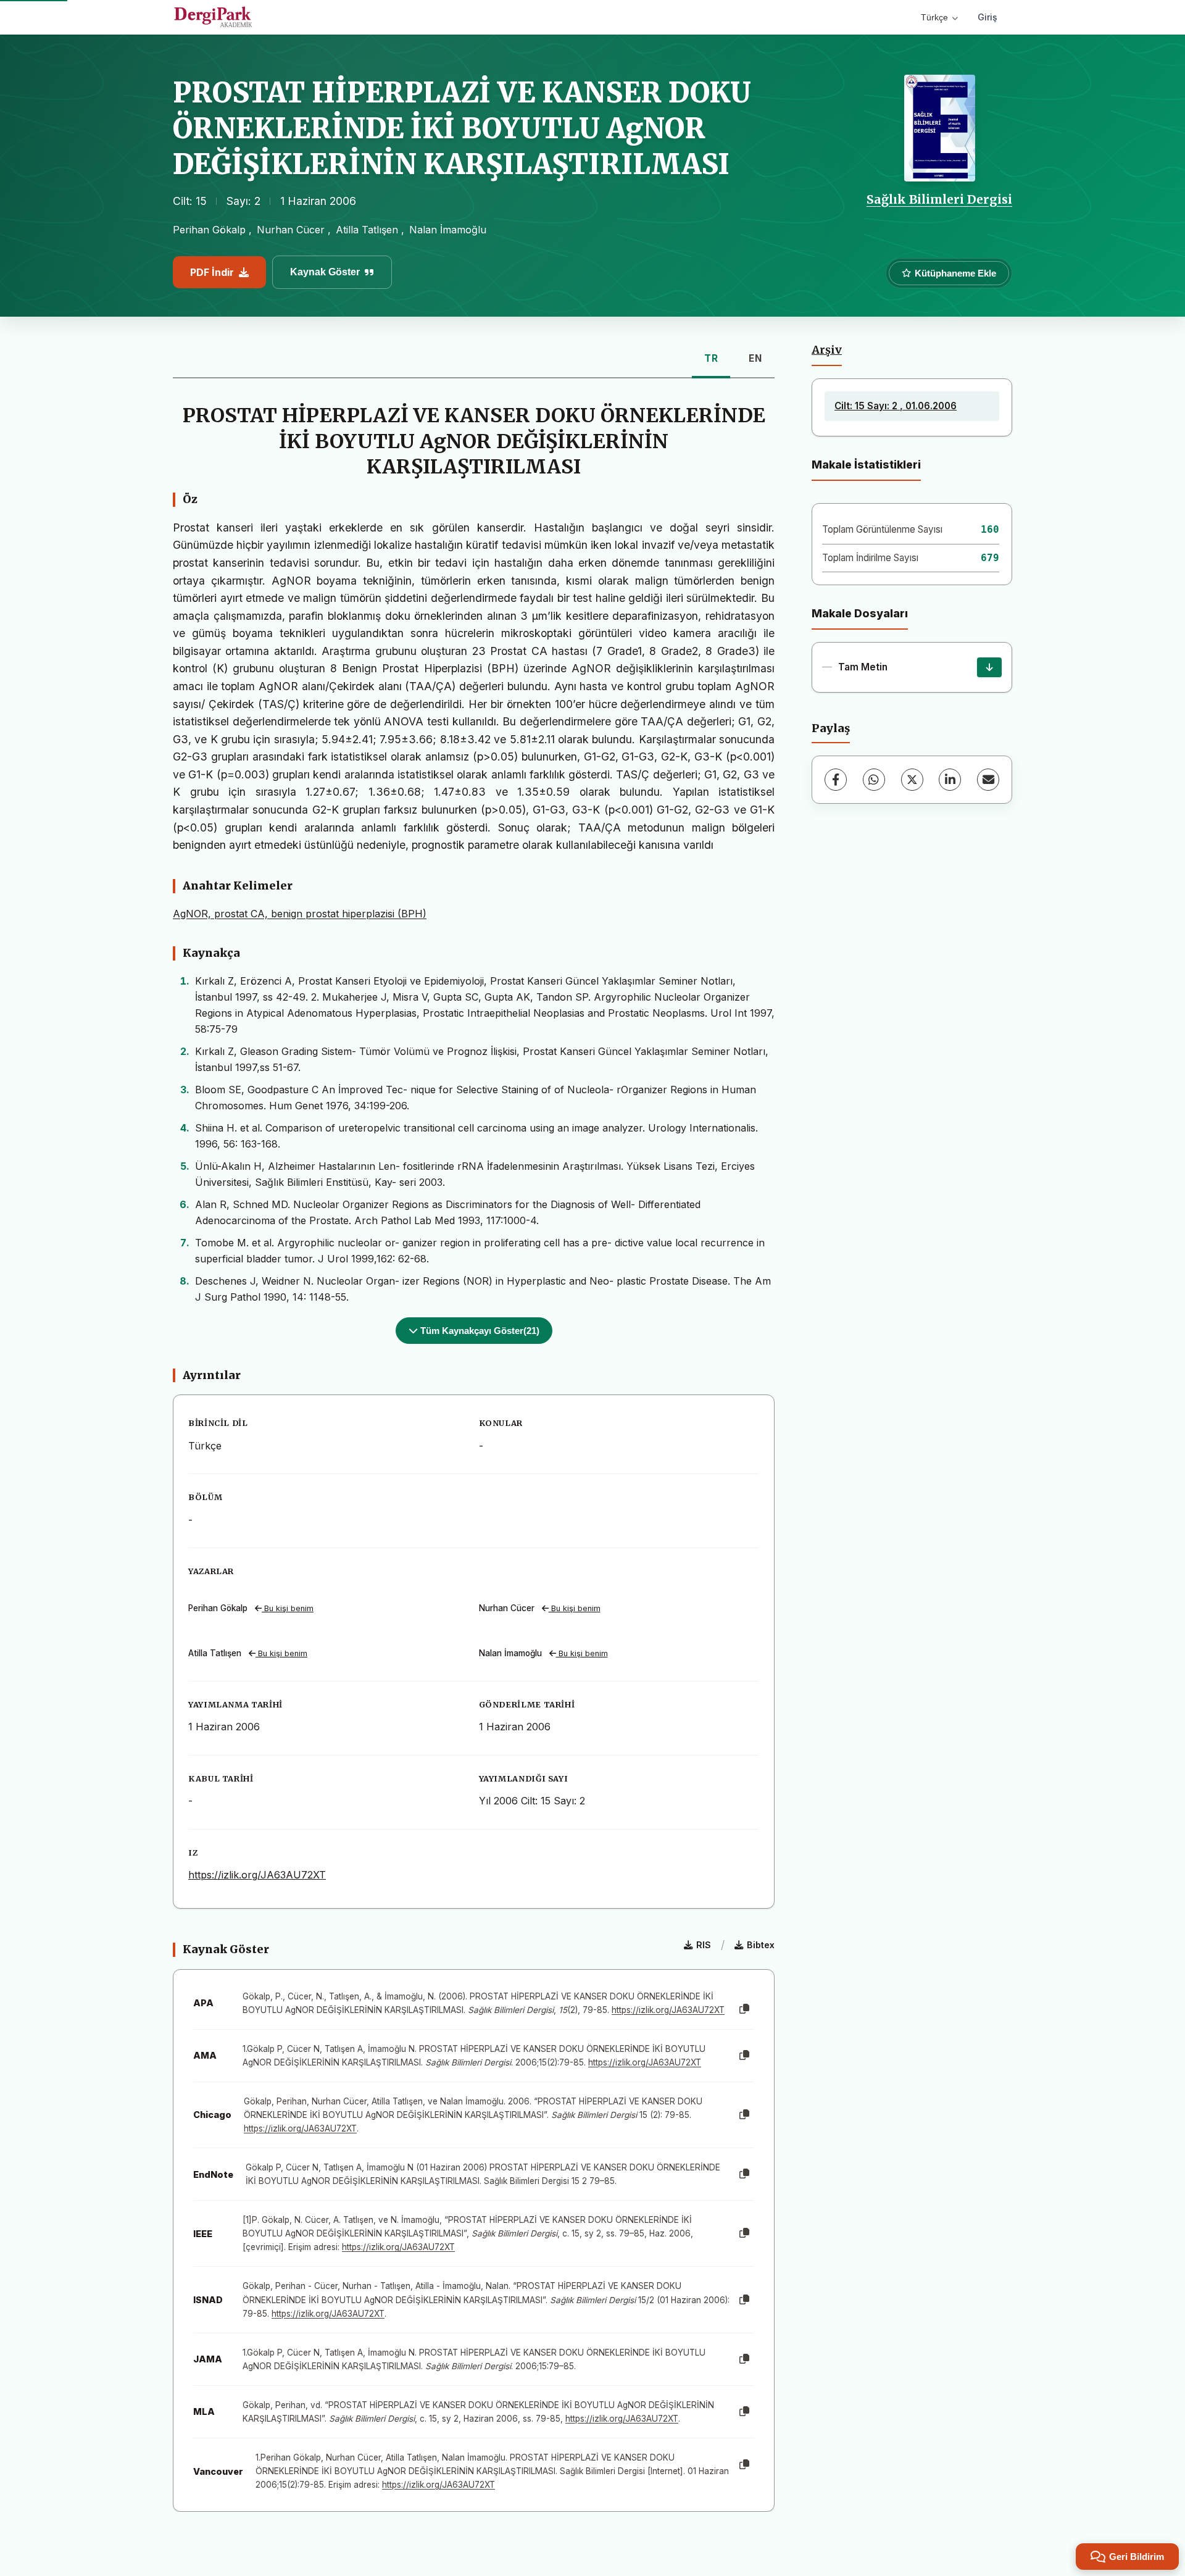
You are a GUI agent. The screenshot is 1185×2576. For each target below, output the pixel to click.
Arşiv (827, 350)
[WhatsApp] (874, 780)
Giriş (987, 17)
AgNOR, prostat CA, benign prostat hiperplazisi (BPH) (300, 914)
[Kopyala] (744, 2009)
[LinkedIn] (950, 780)
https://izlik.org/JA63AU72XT (257, 1875)
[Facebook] (836, 780)
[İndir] (989, 667)
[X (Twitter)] (912, 780)
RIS (704, 1945)
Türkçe (934, 17)
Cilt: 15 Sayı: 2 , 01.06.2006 (896, 406)
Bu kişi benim (288, 1608)
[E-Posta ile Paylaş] (988, 780)
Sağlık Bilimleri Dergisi (939, 199)
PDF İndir (212, 272)
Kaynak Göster (325, 272)
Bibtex (761, 1945)
